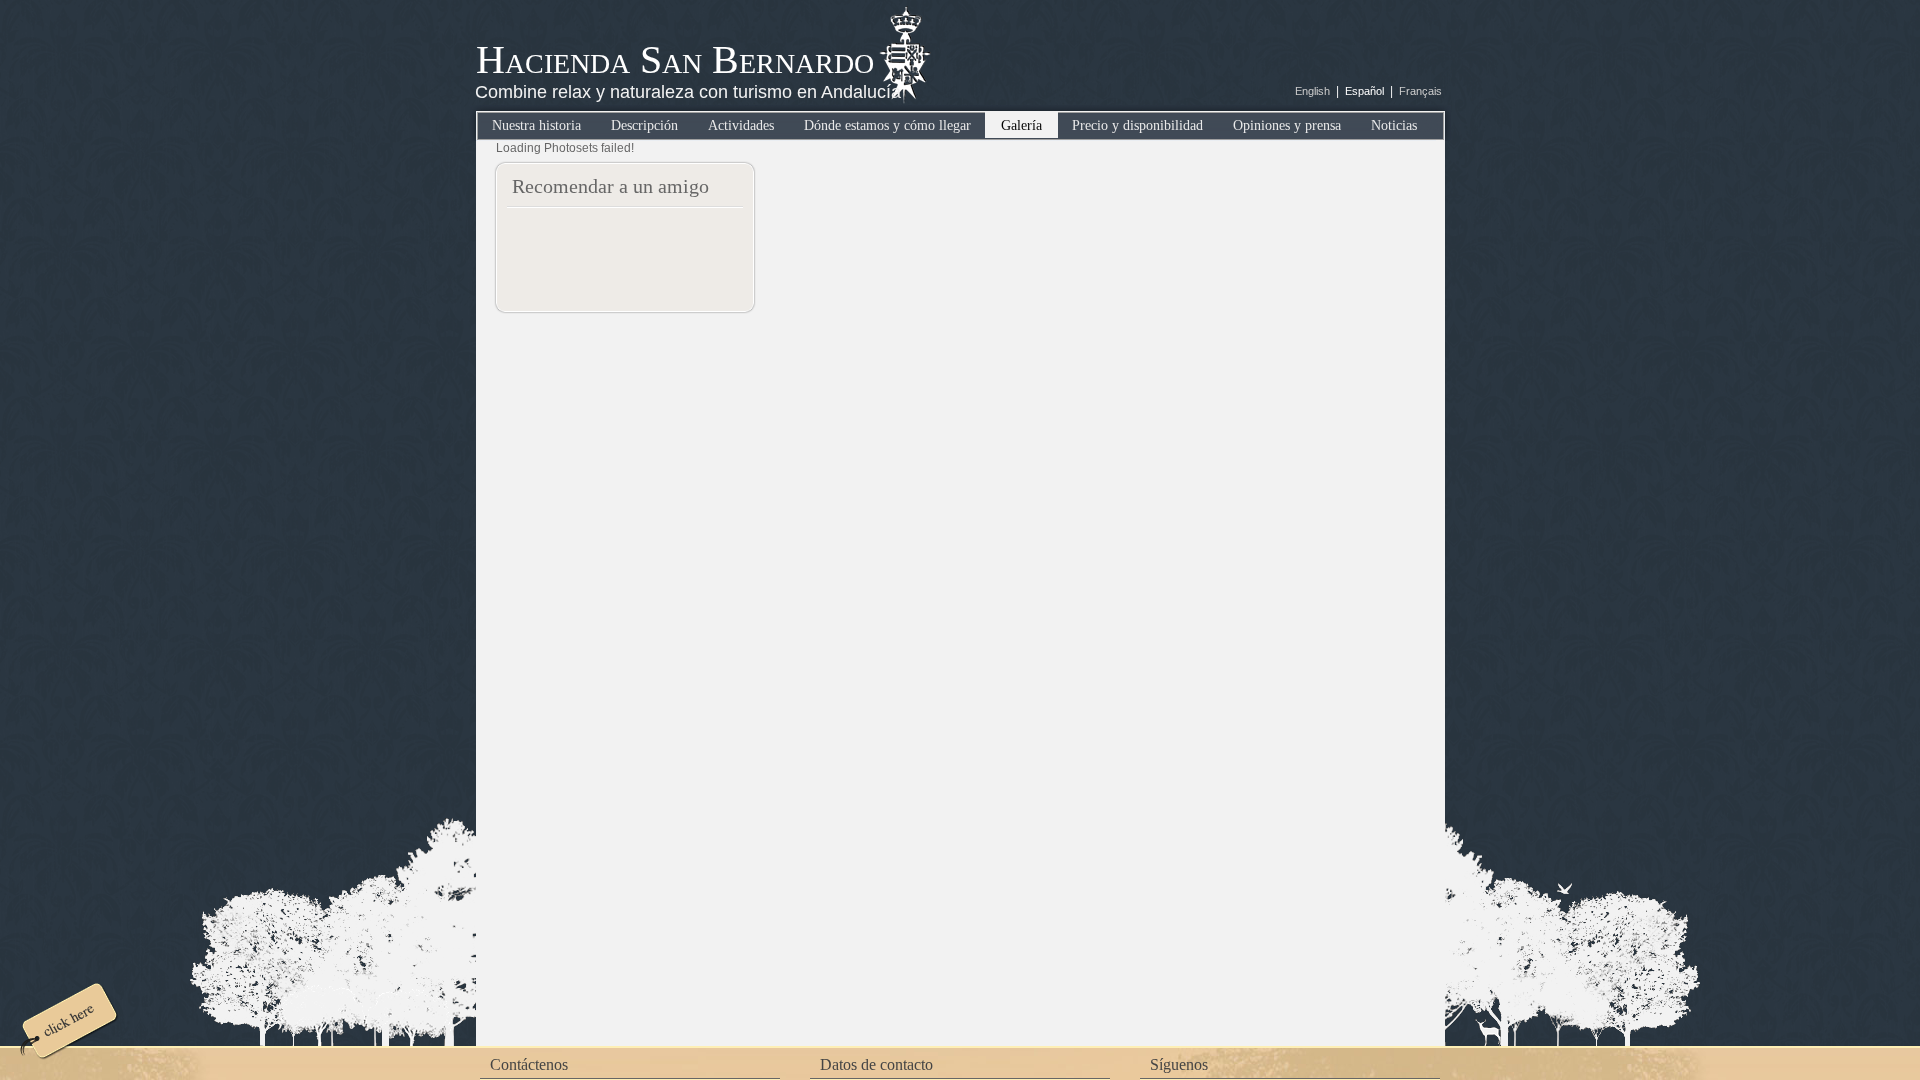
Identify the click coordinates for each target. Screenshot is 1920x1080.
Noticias (1394, 125)
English (1312, 91)
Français (1420, 91)
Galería (1021, 125)
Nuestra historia (536, 125)
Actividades (741, 125)
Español (1364, 91)
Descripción (644, 125)
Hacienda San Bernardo (675, 59)
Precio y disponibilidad (1137, 125)
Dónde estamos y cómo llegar (887, 125)
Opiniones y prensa (1287, 125)
